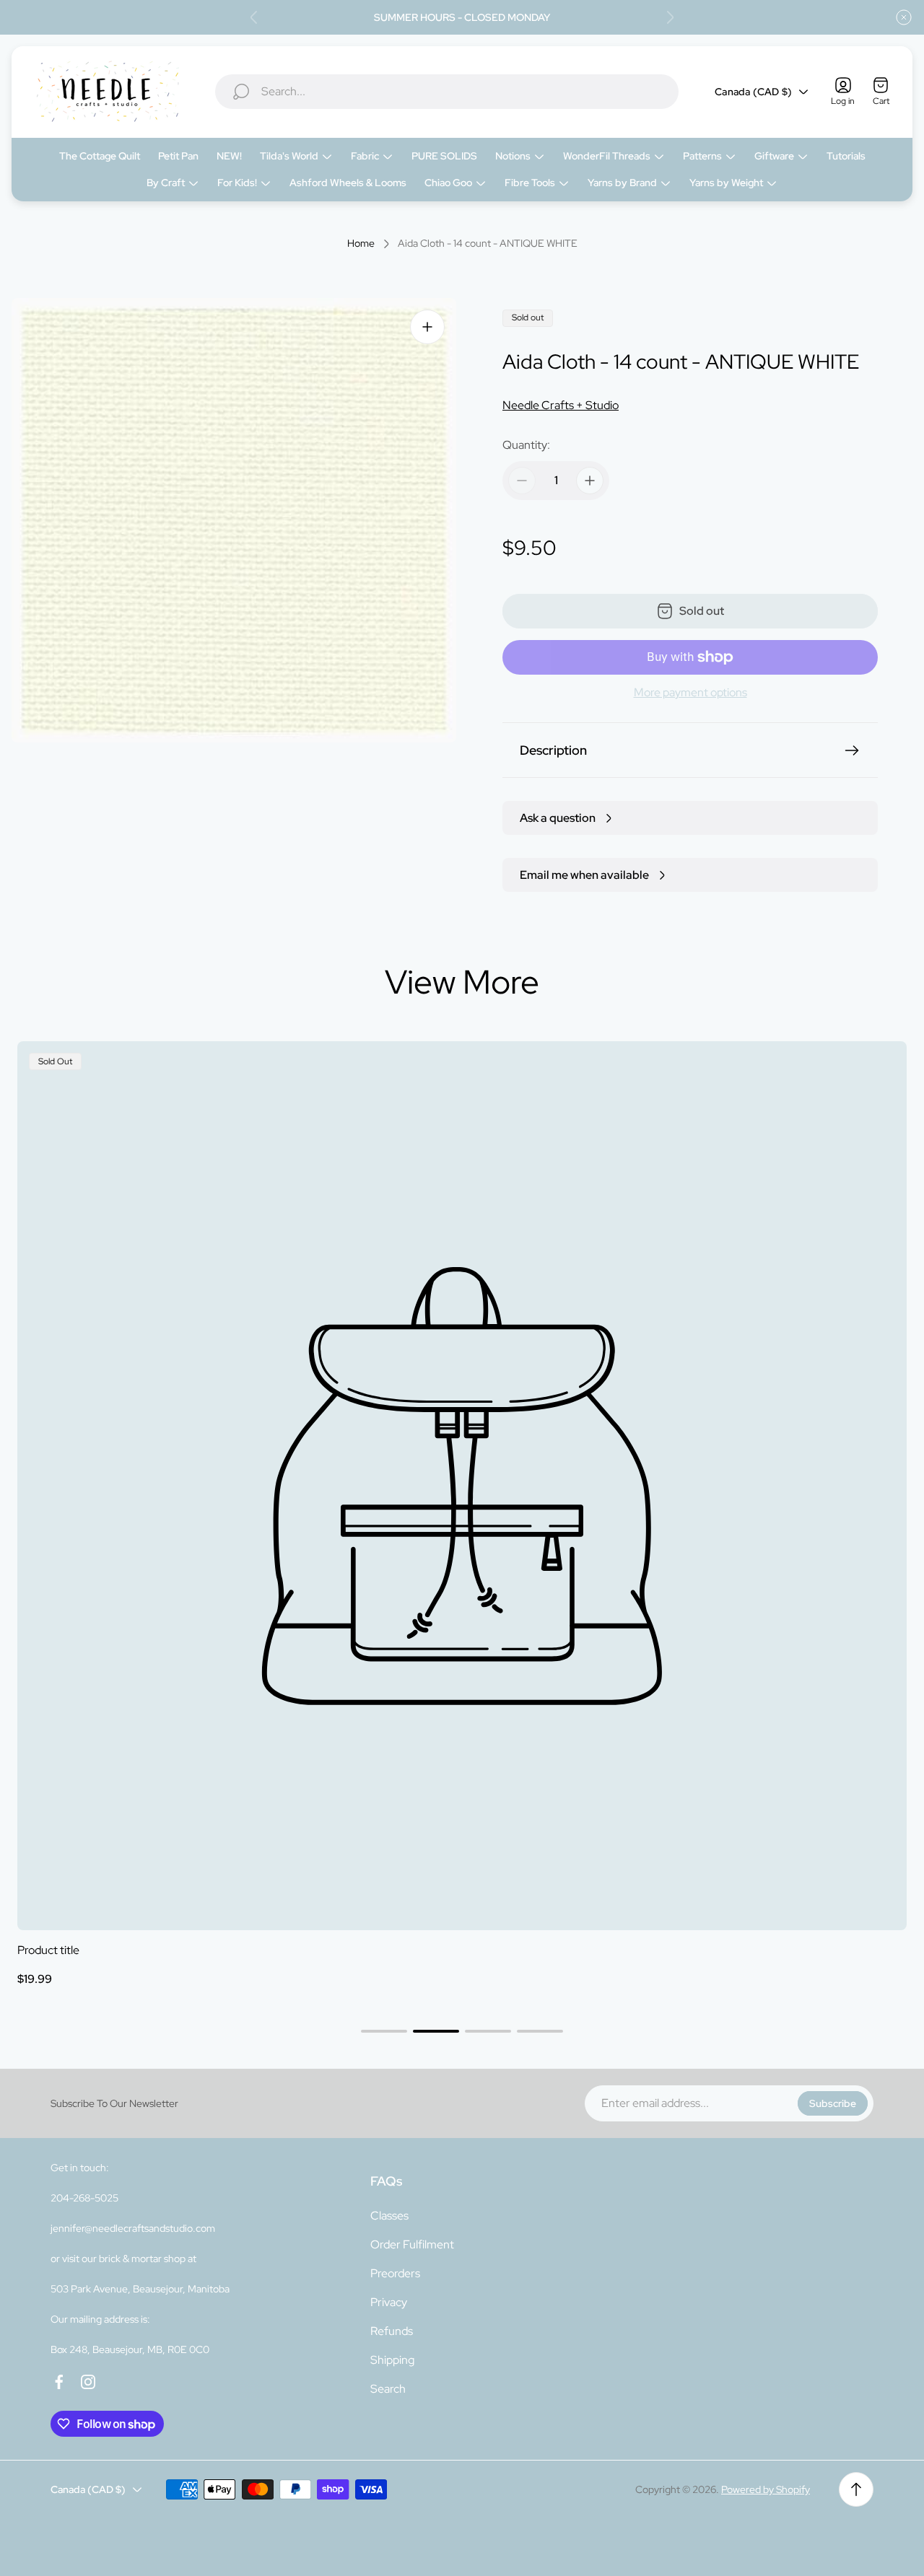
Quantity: (526, 445)
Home (361, 244)
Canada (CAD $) (753, 92)
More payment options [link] (690, 693)
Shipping (392, 2360)
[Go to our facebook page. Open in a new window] (59, 2382)
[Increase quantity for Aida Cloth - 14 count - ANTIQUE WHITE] (590, 481)
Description (553, 750)
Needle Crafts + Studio (561, 405)
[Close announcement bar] (904, 17)
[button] (384, 2031)
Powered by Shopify (766, 2489)
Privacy (389, 2302)
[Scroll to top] (856, 2489)
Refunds (392, 2331)
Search (388, 2389)
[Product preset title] (462, 1486)
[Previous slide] (254, 17)
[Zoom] (427, 327)
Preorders (395, 2273)
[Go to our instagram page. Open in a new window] (88, 2382)
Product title (48, 1950)
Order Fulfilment (412, 2244)
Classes (389, 2216)
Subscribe (833, 2103)
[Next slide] (670, 17)
